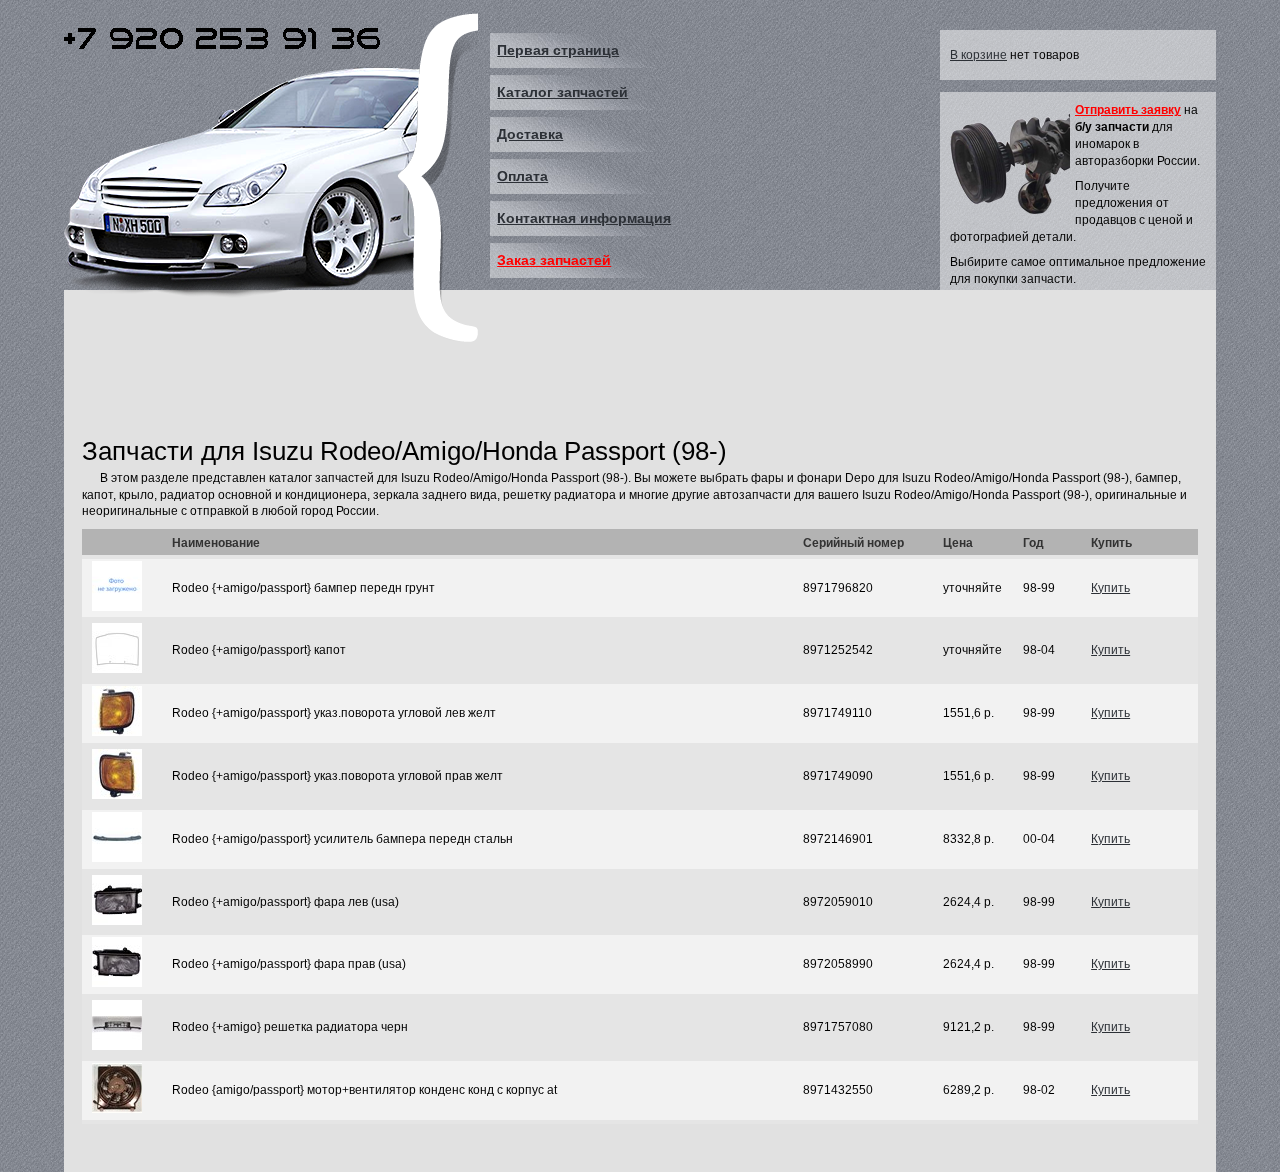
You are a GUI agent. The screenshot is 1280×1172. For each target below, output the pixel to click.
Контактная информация (584, 218)
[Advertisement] (446, 383)
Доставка (530, 134)
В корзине (978, 55)
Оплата (522, 176)
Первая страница (558, 50)
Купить (1110, 588)
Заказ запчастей (554, 260)
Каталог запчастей (562, 92)
